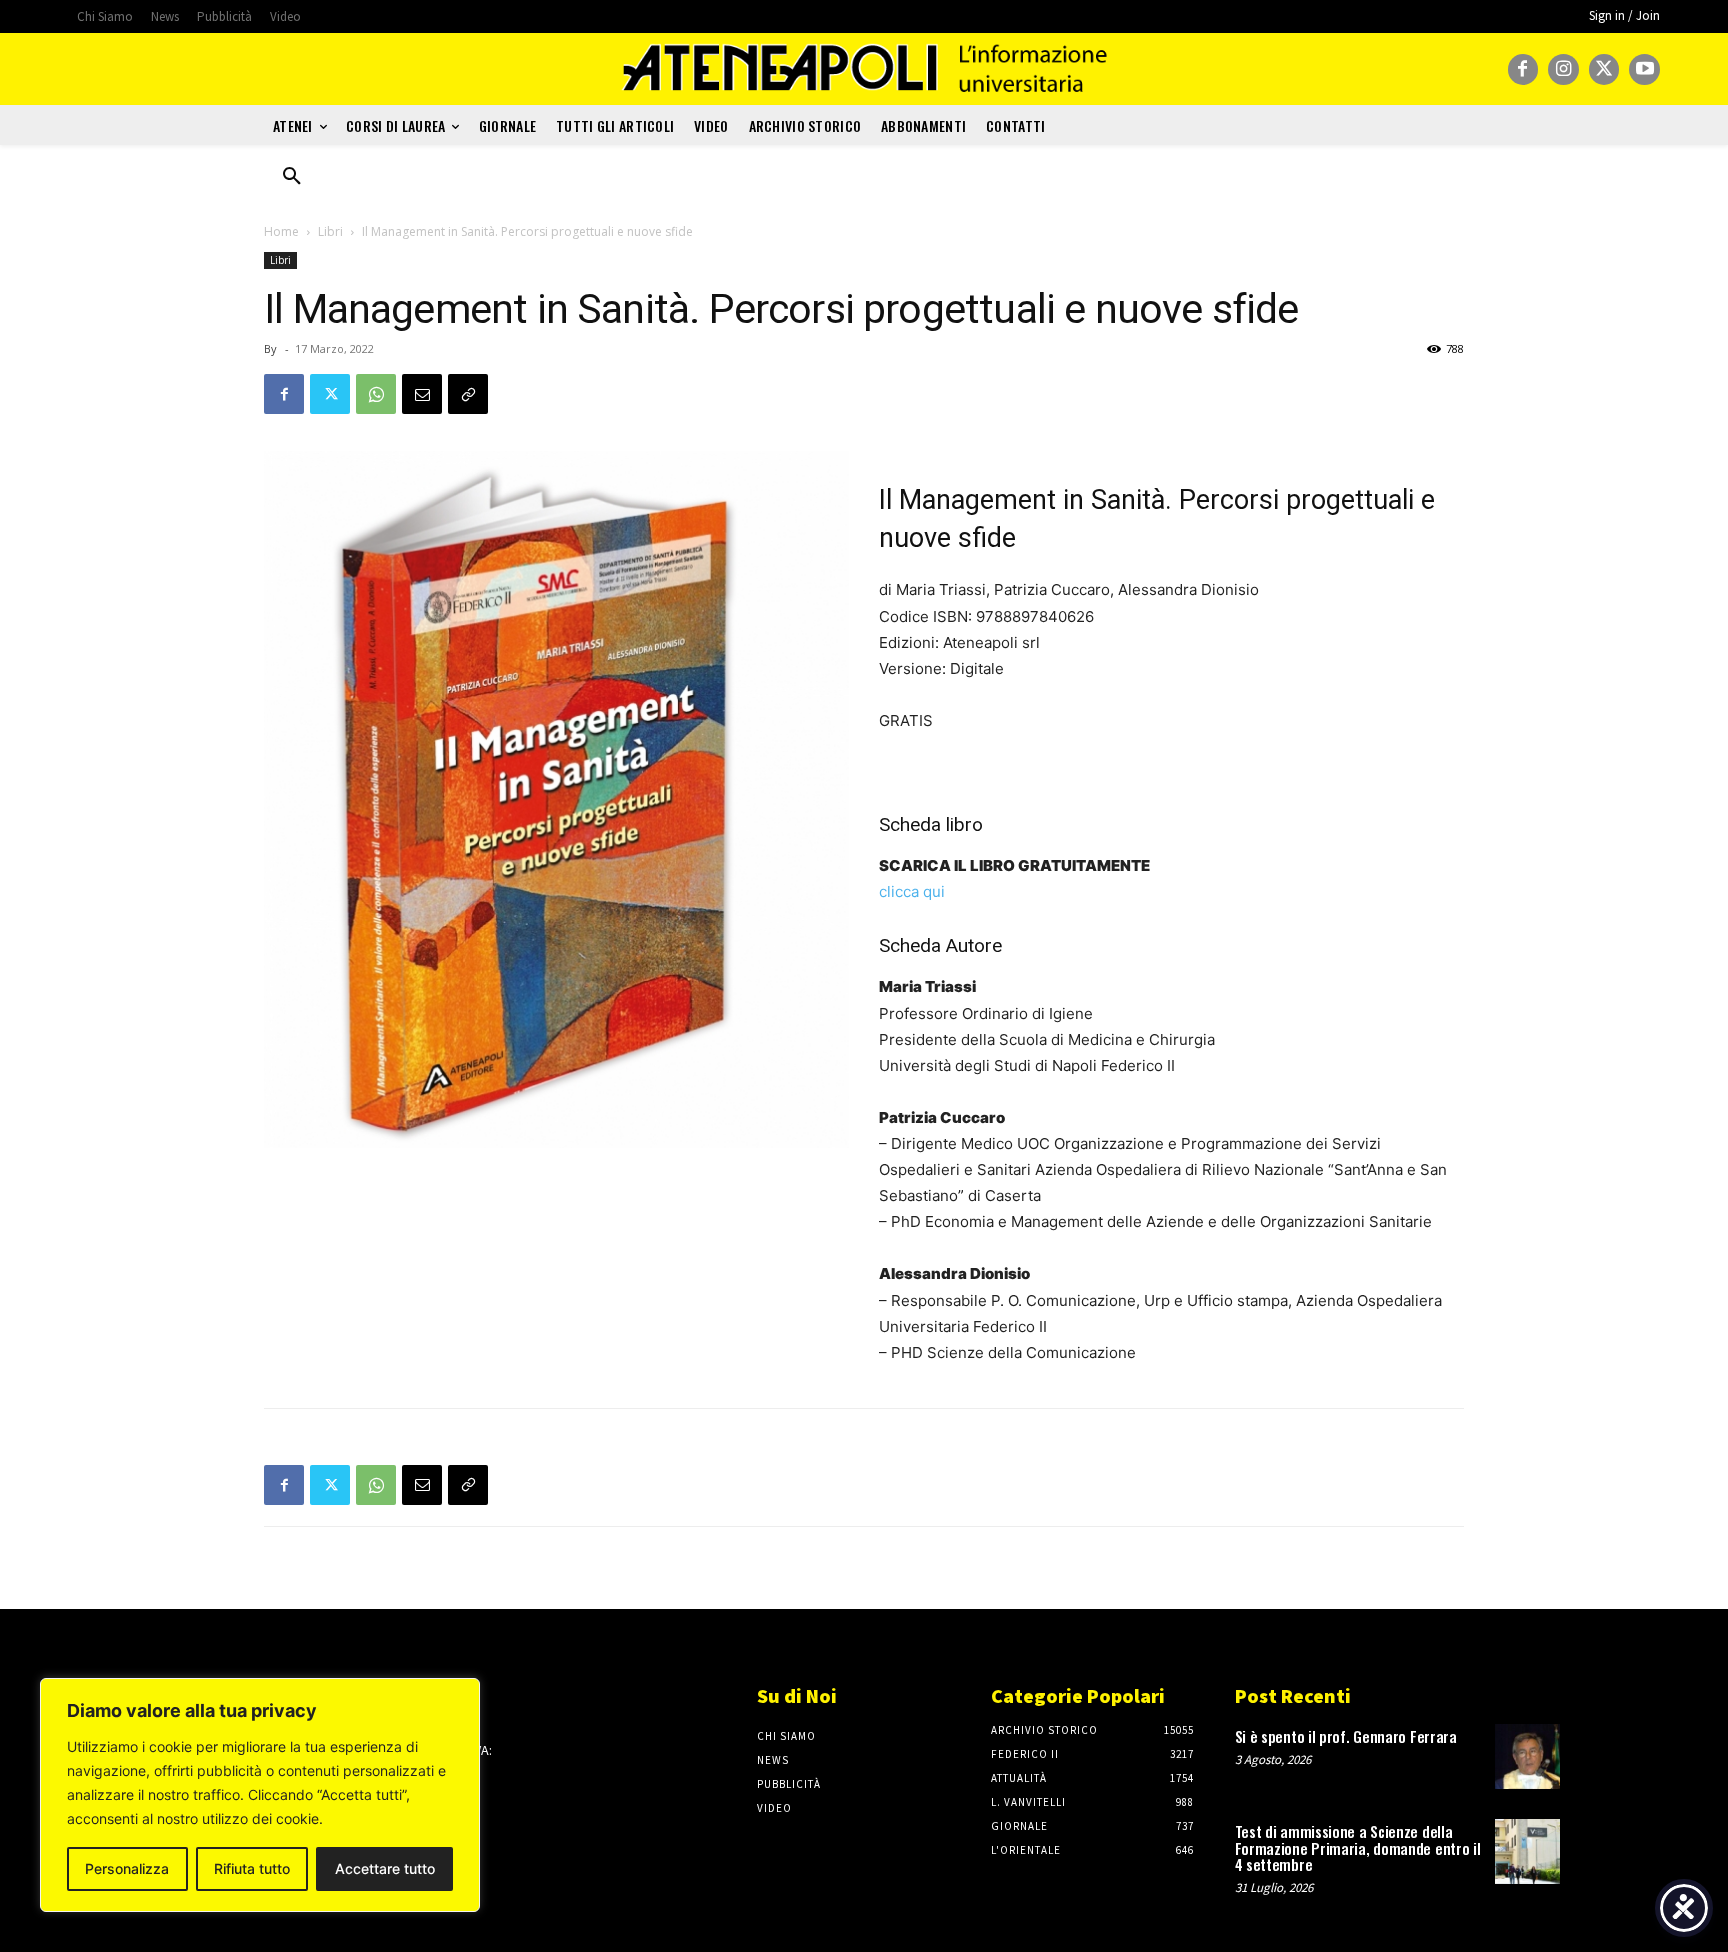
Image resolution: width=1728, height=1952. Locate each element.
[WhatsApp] (376, 394)
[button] (292, 177)
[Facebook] (1523, 69)
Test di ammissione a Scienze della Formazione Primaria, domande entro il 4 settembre (1358, 1847)
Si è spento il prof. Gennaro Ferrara (1346, 1736)
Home (281, 231)
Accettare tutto (385, 1868)
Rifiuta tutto (252, 1868)
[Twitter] (1604, 69)
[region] (260, 1795)
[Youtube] (1644, 69)
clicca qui (912, 891)
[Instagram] (1563, 69)
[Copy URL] (468, 394)
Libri (330, 231)
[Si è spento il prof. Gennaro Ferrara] (1527, 1756)
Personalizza (127, 1868)
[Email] (422, 394)
